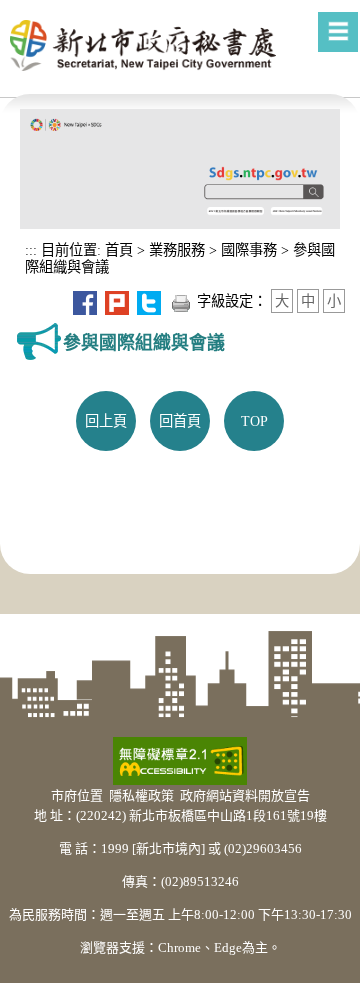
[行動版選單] (338, 32)
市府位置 (77, 795)
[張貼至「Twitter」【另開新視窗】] (149, 301)
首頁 (117, 250)
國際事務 (249, 250)
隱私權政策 (141, 795)
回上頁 (106, 421)
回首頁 (180, 421)
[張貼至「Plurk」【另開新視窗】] (117, 301)
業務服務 (177, 250)
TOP (254, 421)
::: (31, 250)
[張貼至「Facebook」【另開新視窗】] (85, 301)
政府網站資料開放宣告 (245, 795)
